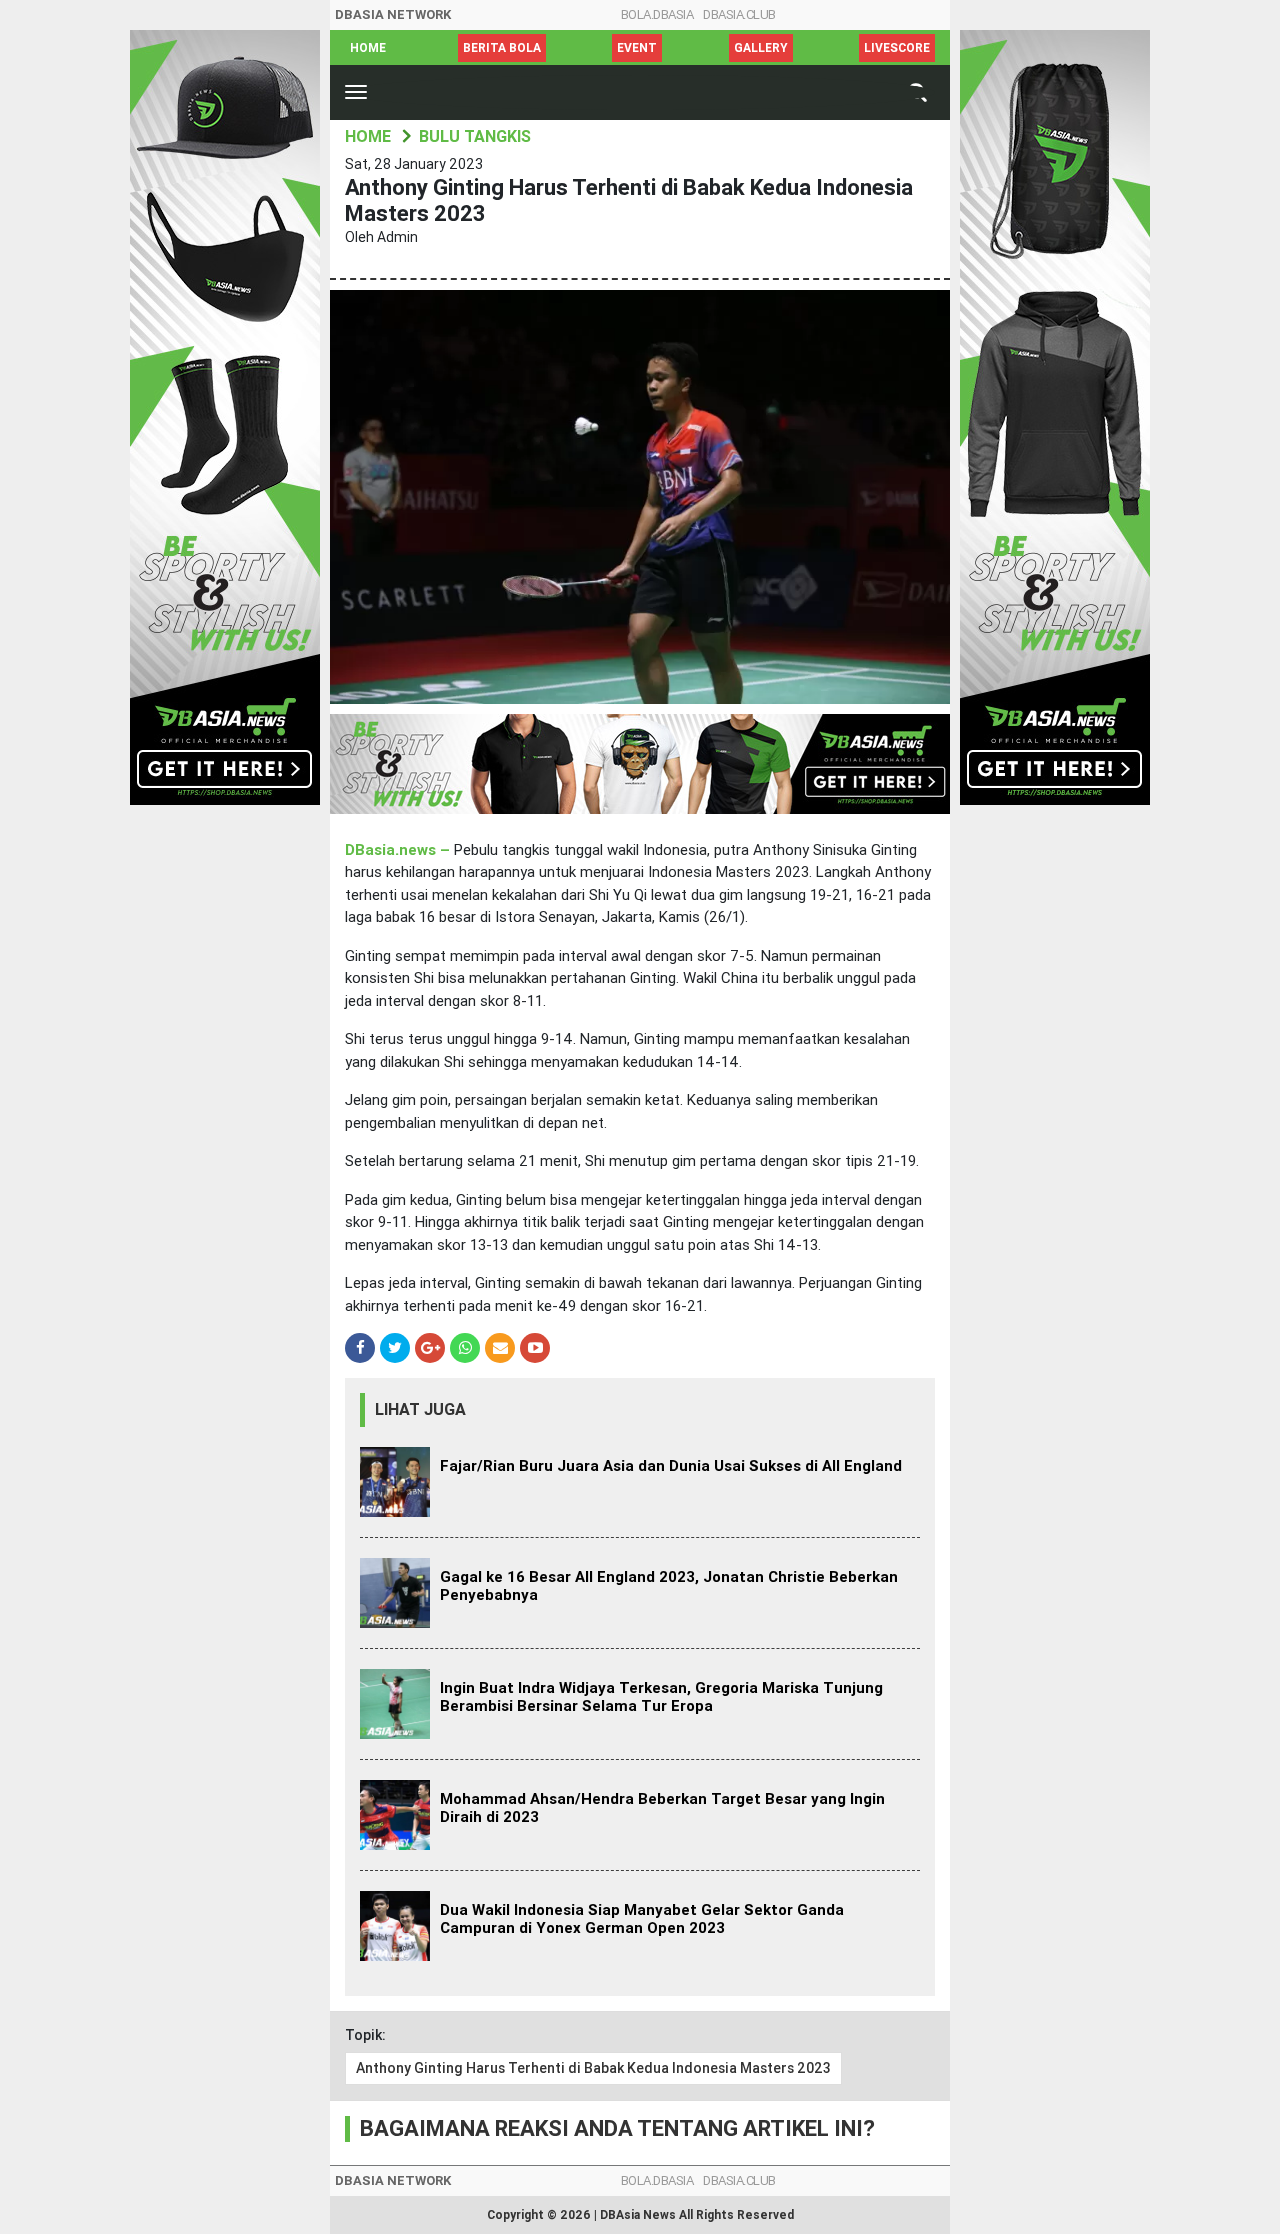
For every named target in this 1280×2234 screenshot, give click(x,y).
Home (368, 48)
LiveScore (897, 48)
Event (637, 48)
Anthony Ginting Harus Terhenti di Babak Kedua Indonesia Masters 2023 (593, 2068)
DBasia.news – (399, 850)
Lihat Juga (420, 1409)
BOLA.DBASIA (657, 14)
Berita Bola (502, 48)
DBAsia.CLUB (739, 14)
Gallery (761, 48)
